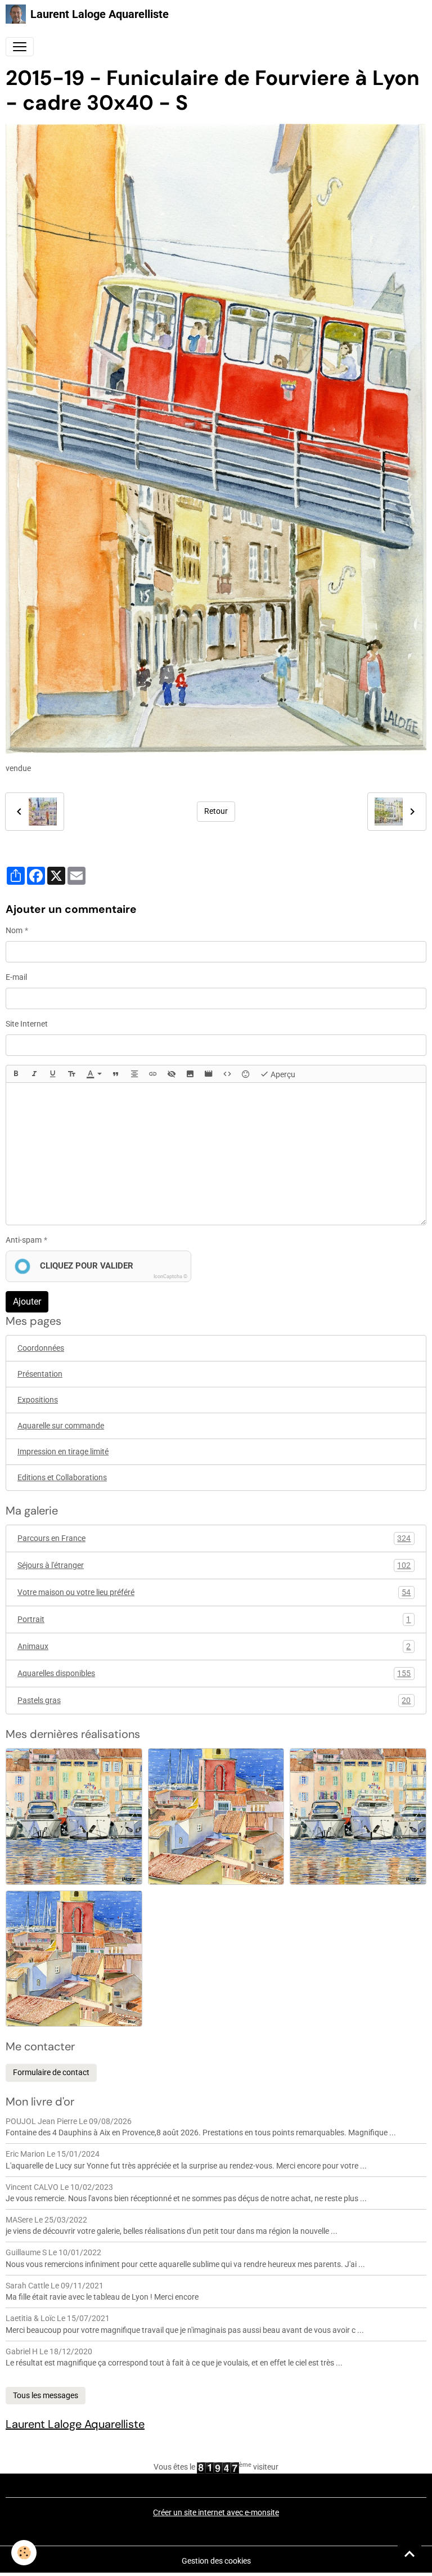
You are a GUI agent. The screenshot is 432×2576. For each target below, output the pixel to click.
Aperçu (282, 1074)
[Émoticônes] (246, 1074)
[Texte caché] (172, 1074)
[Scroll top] (409, 2553)
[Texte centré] (134, 1074)
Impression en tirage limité (63, 1451)
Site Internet (27, 1024)
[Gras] (16, 1074)
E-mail (16, 977)
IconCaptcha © (170, 1276)
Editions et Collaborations (62, 1477)
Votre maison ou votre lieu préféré (214, 1592)
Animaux (214, 1647)
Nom (14, 930)
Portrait (214, 1619)
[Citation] (116, 1074)
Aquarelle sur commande (61, 1426)
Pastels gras (214, 1701)
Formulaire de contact (51, 2072)
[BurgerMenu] (20, 47)
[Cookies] (24, 2553)
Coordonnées (41, 1348)
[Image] (190, 1074)
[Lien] (153, 1074)
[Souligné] (53, 1074)
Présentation (40, 1374)
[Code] (227, 1074)
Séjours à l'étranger (214, 1565)
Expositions (38, 1400)
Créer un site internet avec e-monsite (216, 2512)
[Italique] (34, 1074)
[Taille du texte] (71, 1074)
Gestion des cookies (216, 2561)
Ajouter (27, 1302)
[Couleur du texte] (94, 1074)
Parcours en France (214, 1538)
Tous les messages (46, 2395)
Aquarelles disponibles (214, 1674)
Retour (216, 811)
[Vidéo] (209, 1074)
